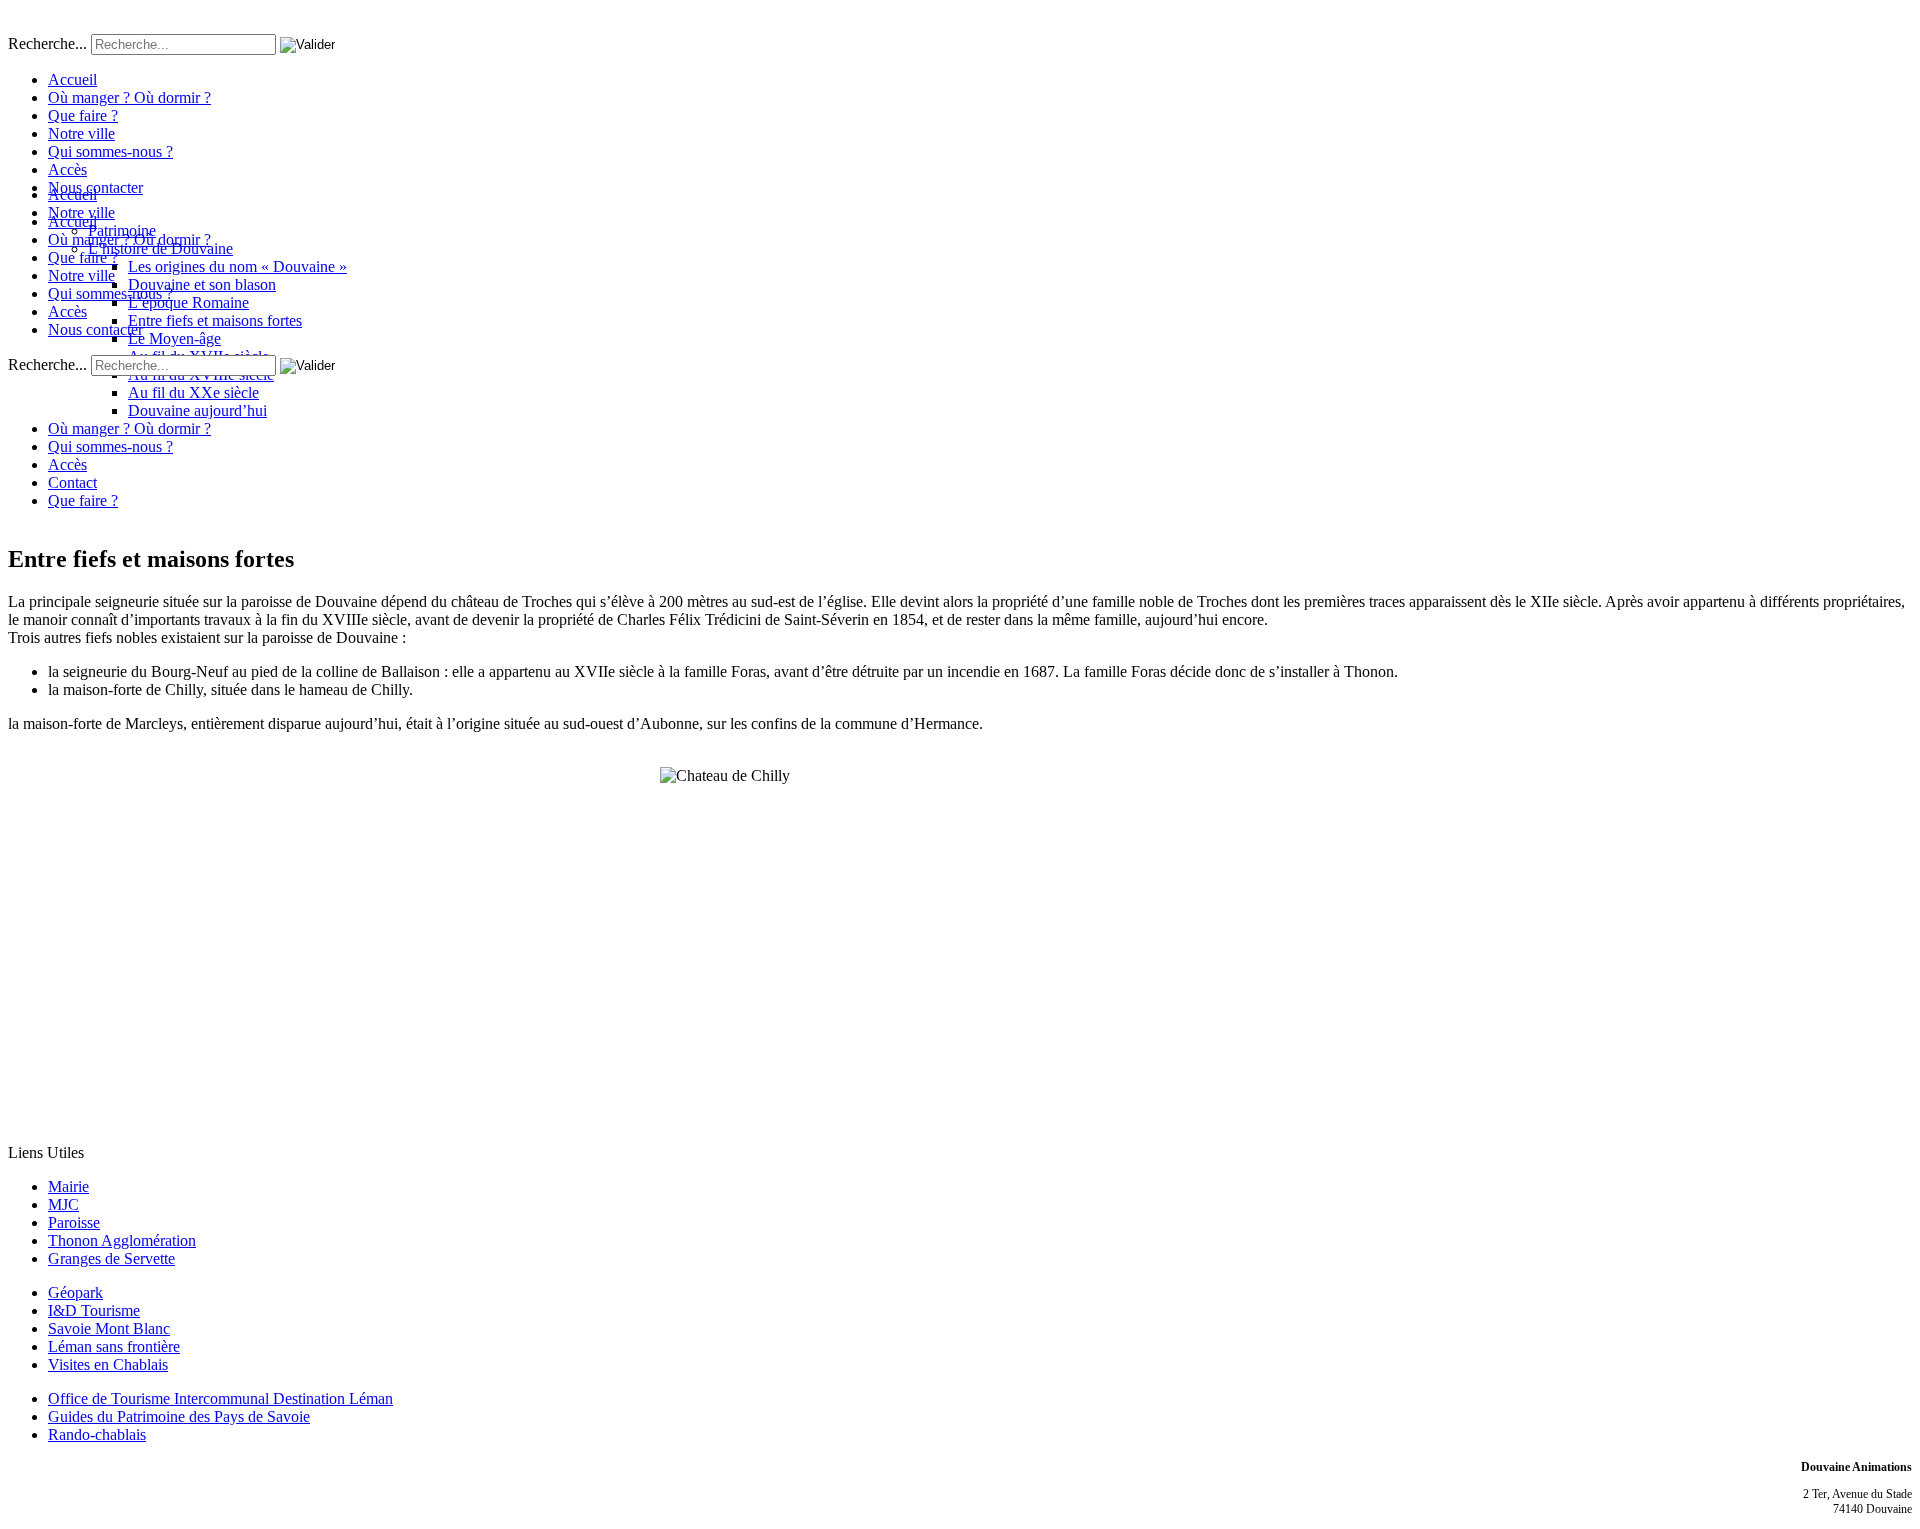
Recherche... (47, 43)
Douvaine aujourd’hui (197, 410)
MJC (63, 1204)
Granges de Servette (111, 1258)
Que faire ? (83, 115)
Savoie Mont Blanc (109, 1328)
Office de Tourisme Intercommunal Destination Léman (220, 1398)
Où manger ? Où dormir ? (129, 97)
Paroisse (74, 1222)
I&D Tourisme (94, 1310)
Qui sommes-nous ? (110, 151)
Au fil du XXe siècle (193, 392)
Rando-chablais (97, 1434)
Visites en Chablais (108, 1364)
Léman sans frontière (114, 1346)
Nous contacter (95, 187)
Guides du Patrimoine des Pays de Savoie (179, 1416)
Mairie (68, 1186)
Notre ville (81, 133)
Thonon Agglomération (122, 1240)
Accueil (72, 79)
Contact (72, 482)
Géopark (75, 1292)
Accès (67, 169)
